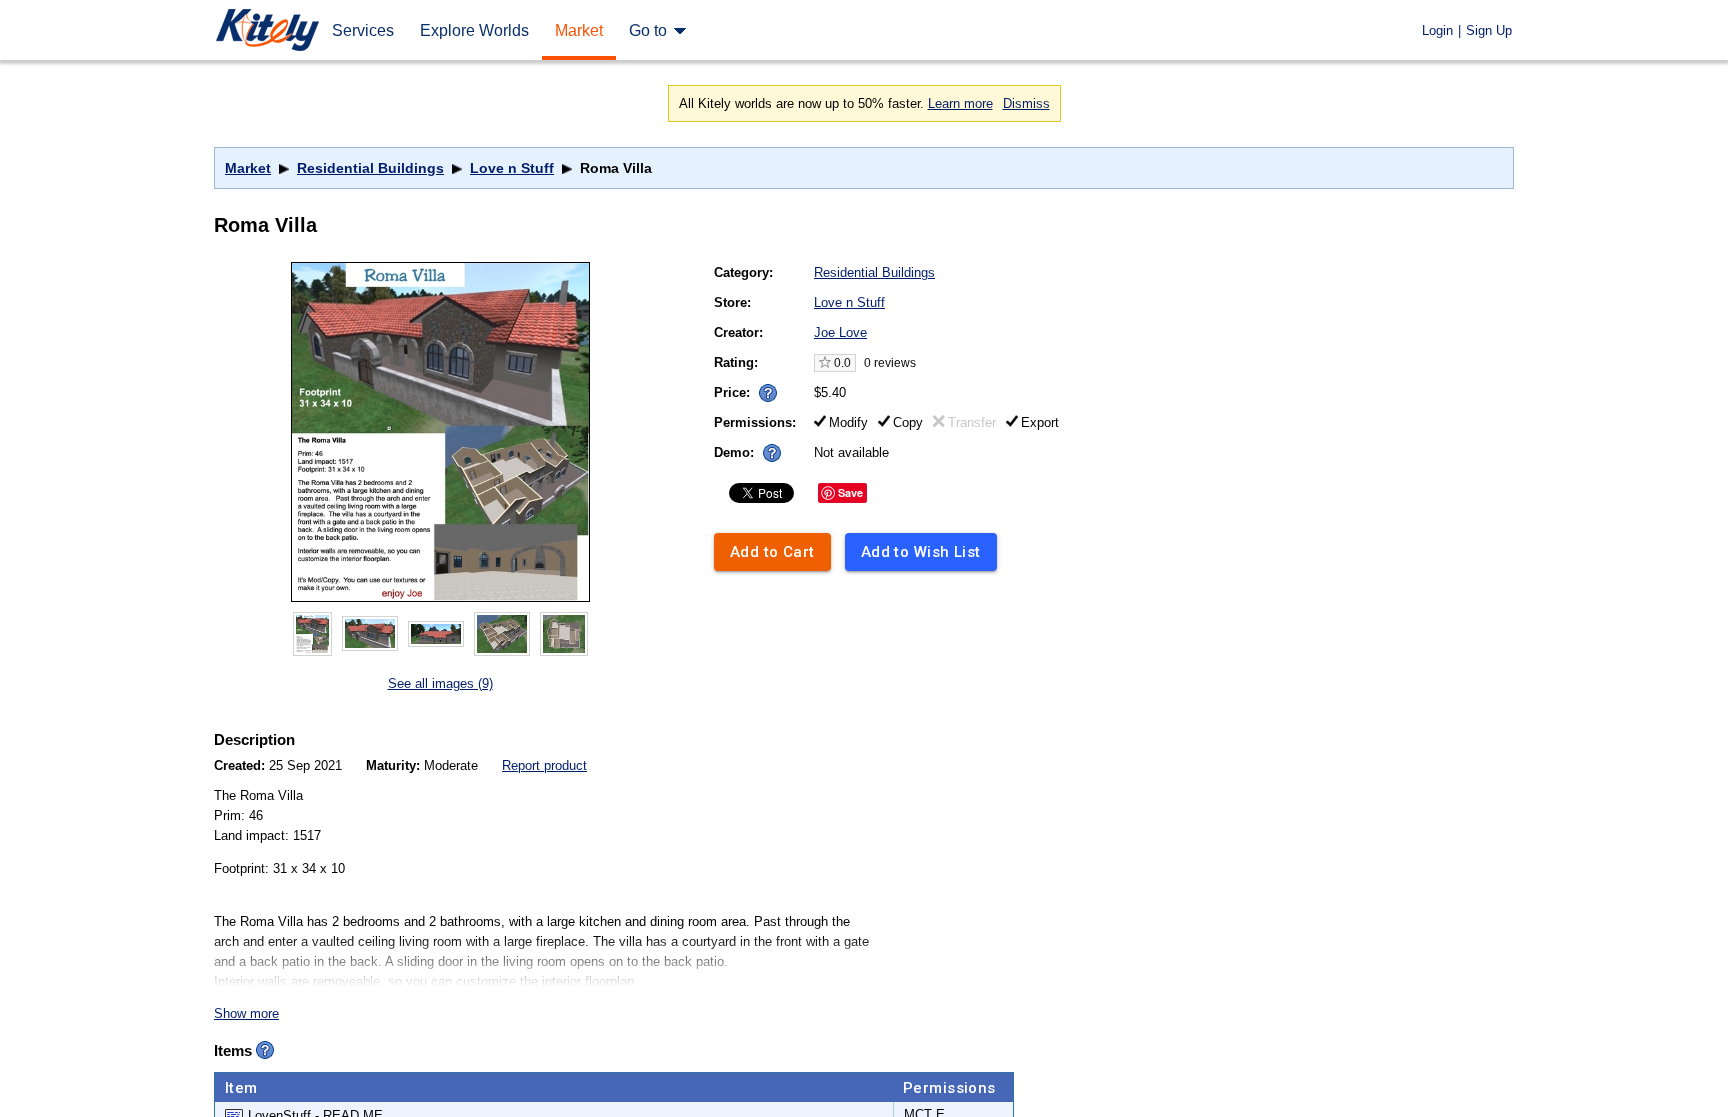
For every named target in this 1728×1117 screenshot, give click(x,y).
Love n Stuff (512, 168)
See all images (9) (440, 683)
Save (850, 492)
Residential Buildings (370, 168)
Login (1437, 30)
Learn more (960, 103)
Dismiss (1026, 103)
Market (248, 168)
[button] (768, 393)
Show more (246, 1013)
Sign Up (1489, 30)
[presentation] (763, 387)
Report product (544, 765)
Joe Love (840, 332)
